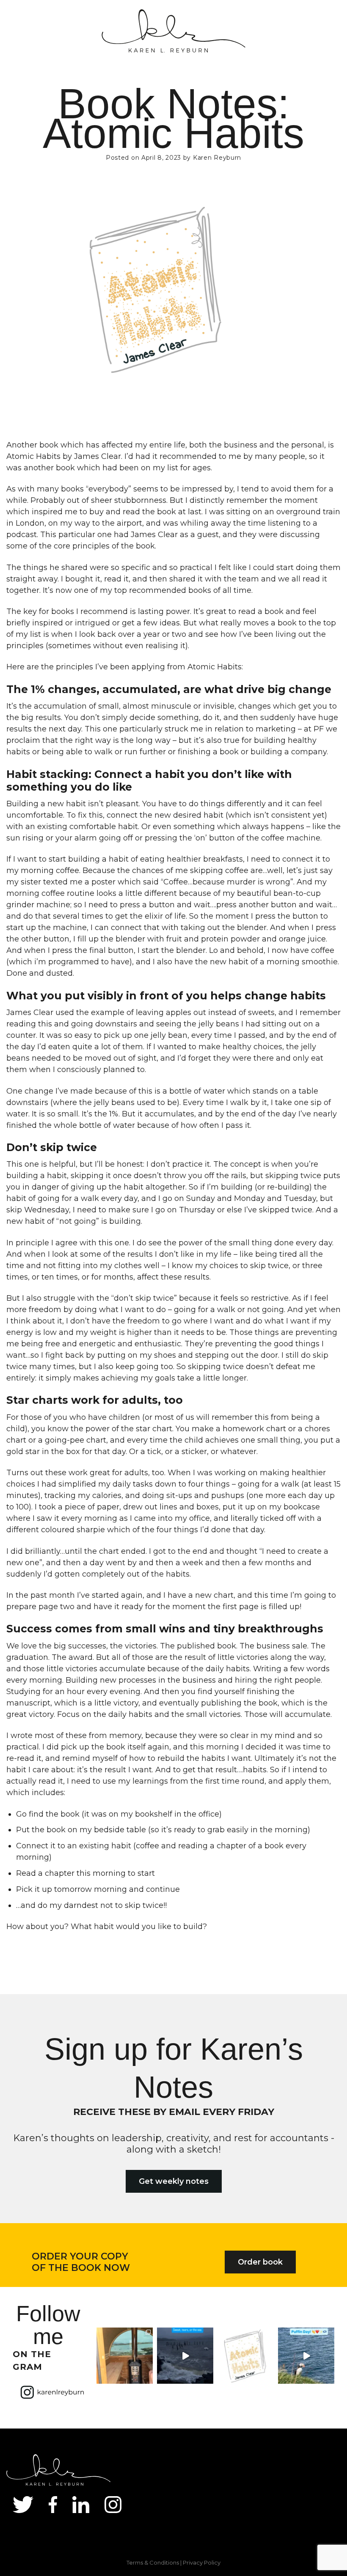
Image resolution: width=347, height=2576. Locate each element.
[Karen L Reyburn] (173, 32)
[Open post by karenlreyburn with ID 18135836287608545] (306, 2356)
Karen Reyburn (217, 158)
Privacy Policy (202, 2562)
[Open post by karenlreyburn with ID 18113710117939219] (246, 2356)
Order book (260, 2262)
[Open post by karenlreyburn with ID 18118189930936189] (125, 2356)
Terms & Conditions (153, 2562)
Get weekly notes (174, 2181)
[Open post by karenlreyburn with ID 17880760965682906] (185, 2356)
